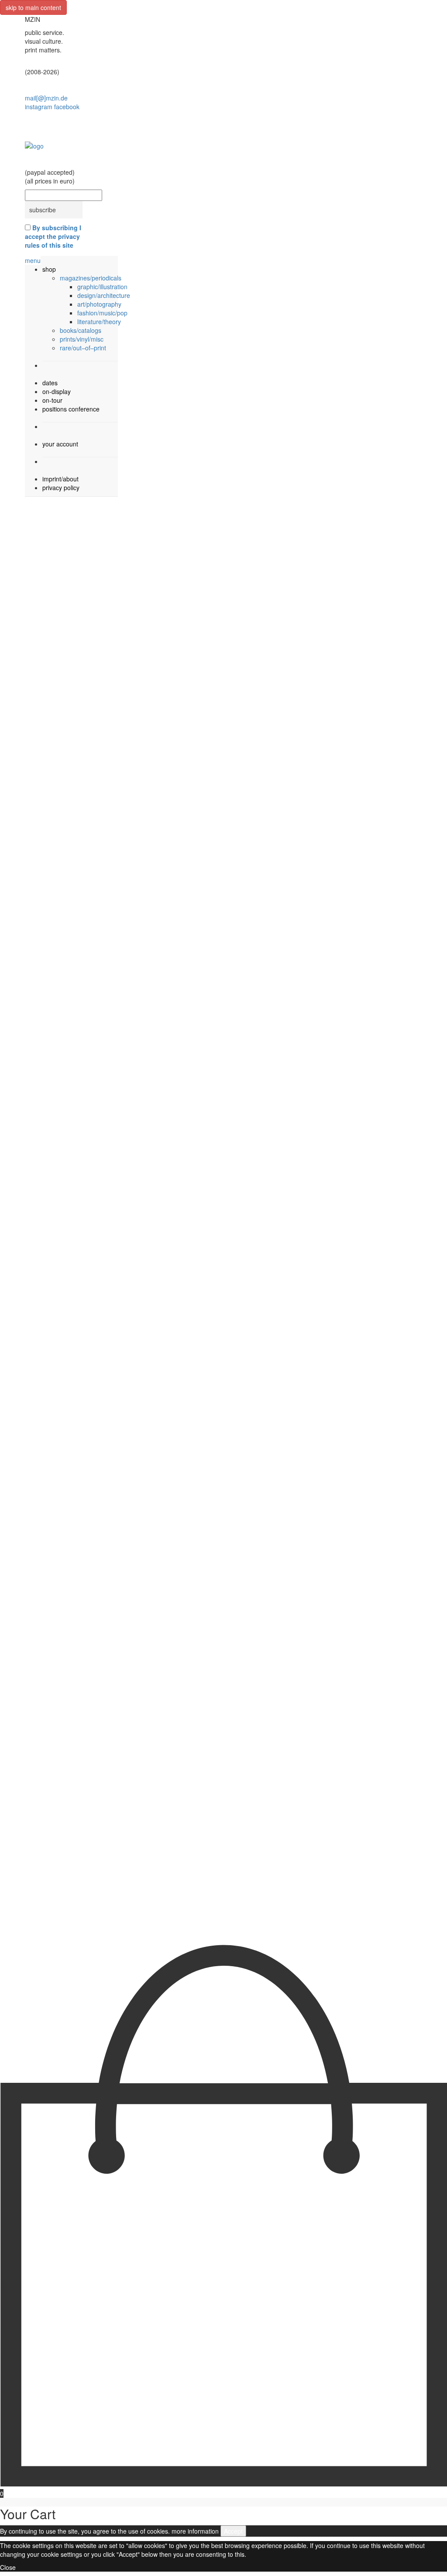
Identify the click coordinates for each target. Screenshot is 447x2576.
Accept (233, 2531)
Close (8, 2567)
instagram (39, 107)
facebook (67, 107)
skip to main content (33, 7)
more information (195, 2531)
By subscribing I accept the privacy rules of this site (53, 236)
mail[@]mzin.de (46, 98)
